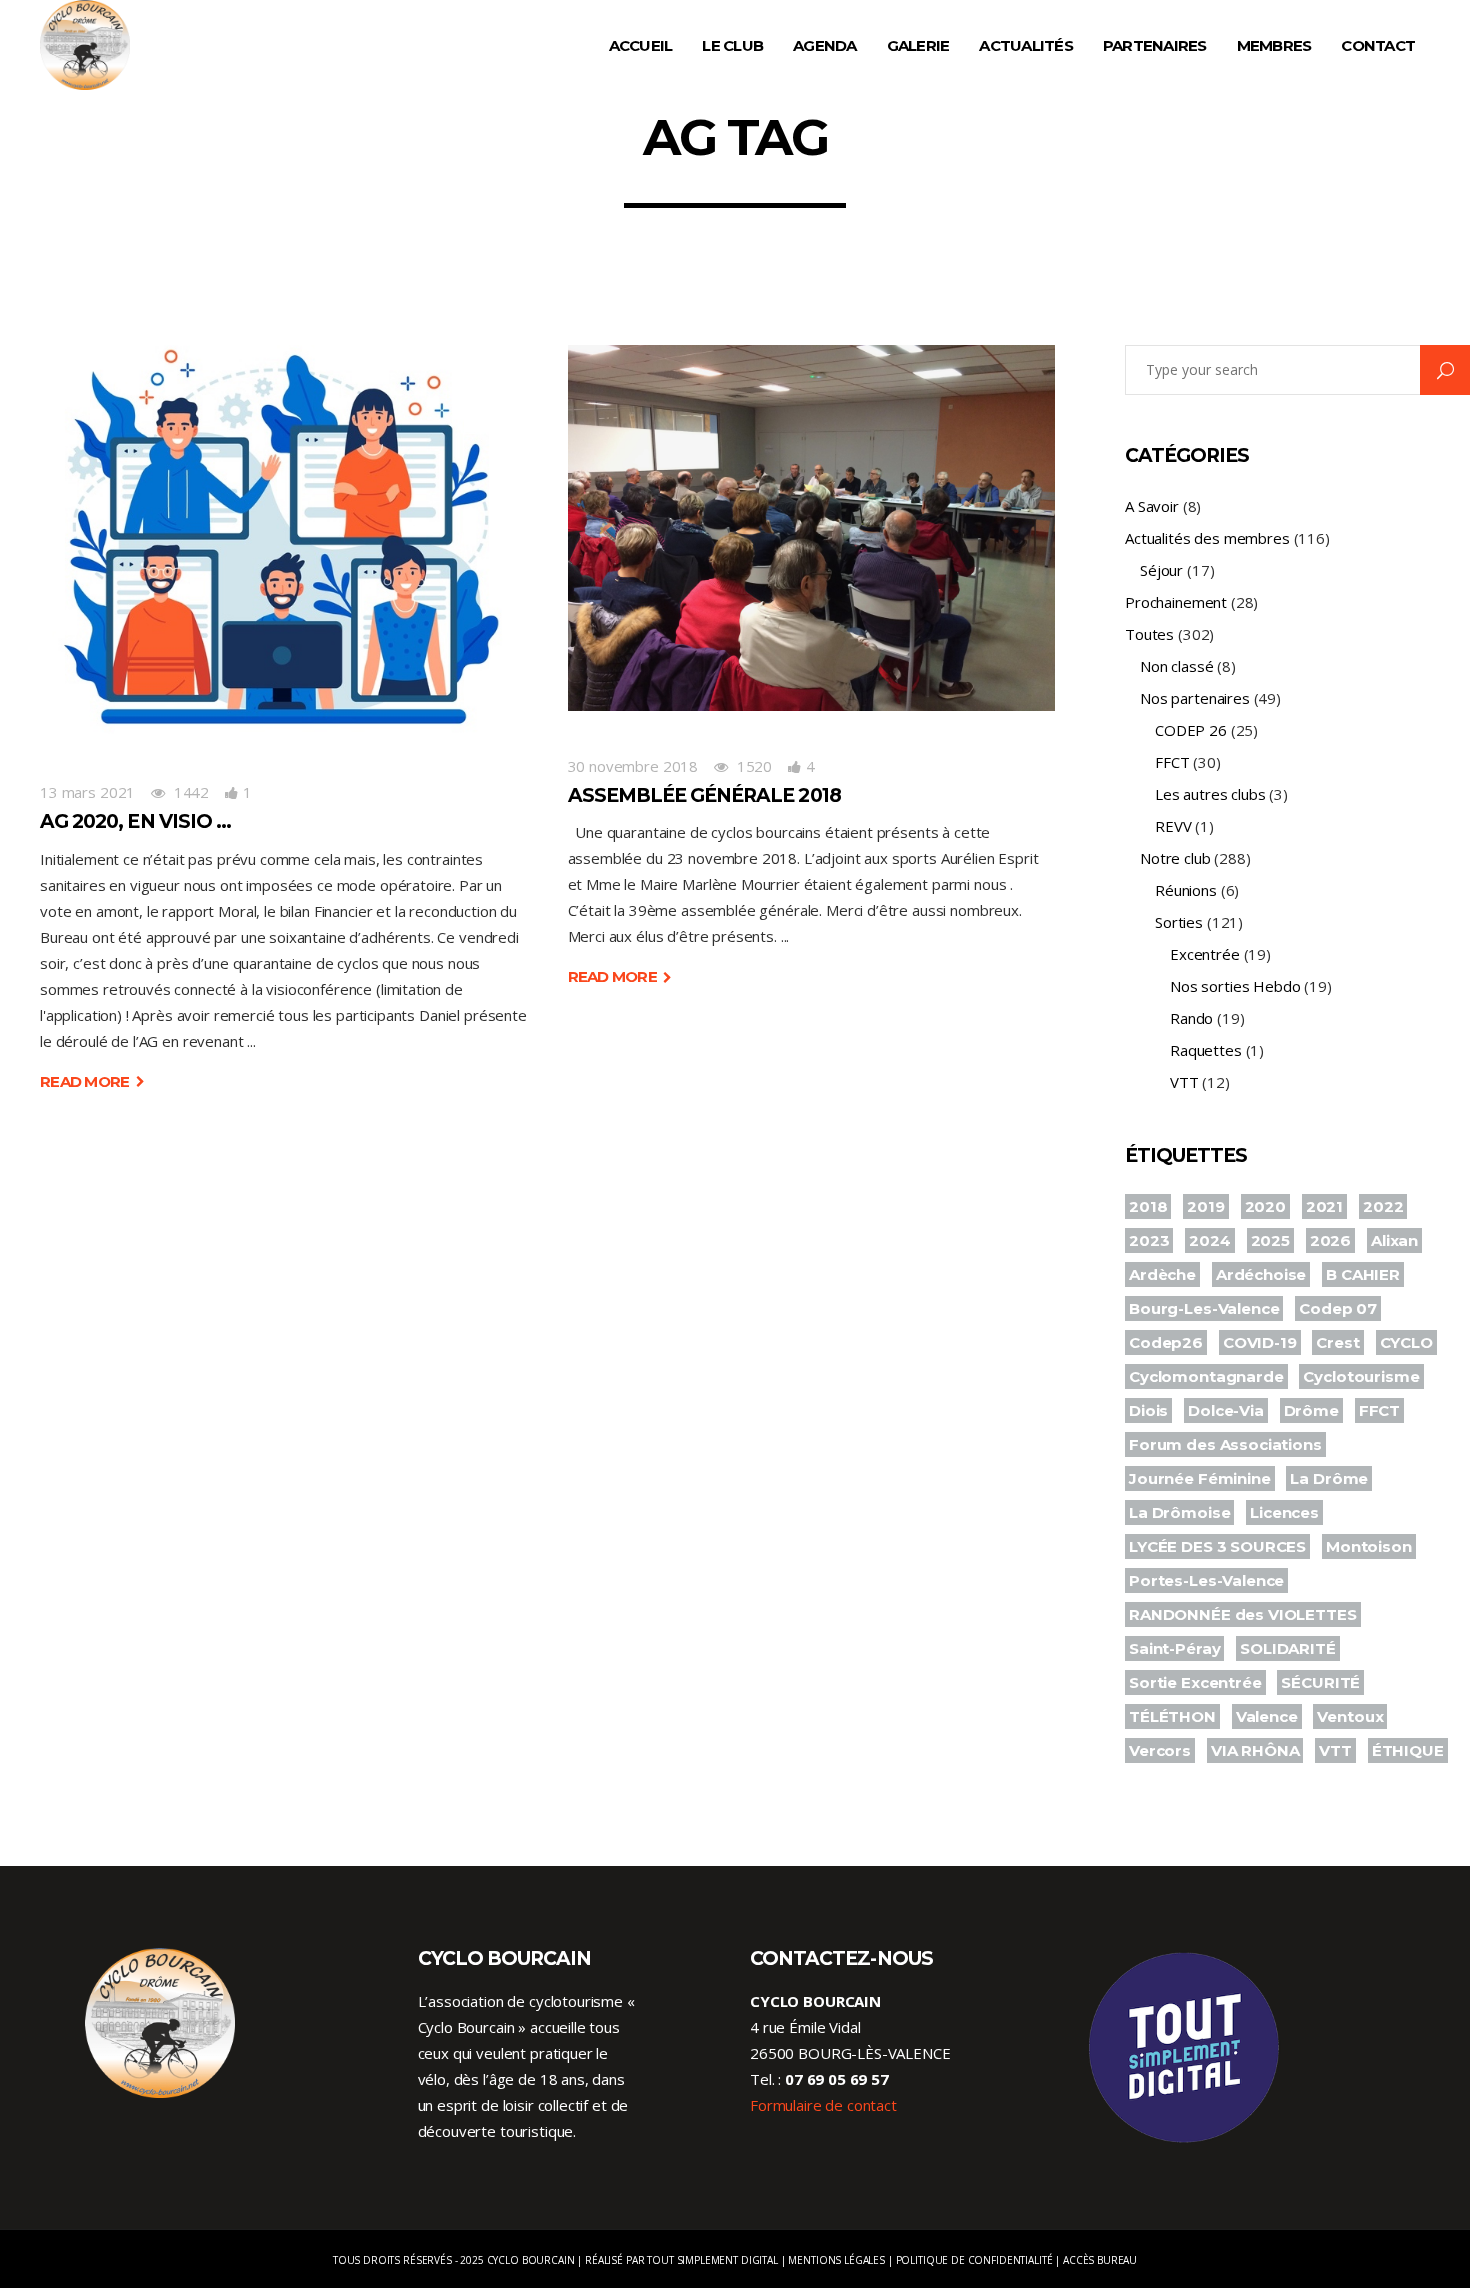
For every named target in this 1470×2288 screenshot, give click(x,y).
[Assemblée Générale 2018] (812, 528)
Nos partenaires (1195, 698)
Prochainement (1176, 602)
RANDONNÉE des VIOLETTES (1243, 1614)
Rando (1191, 1018)
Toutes (1149, 634)
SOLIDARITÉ (1288, 1648)
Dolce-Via (1226, 1410)
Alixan (1394, 1240)
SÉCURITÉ (1320, 1682)
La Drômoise (1179, 1512)
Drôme (1311, 1410)
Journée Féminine (1200, 1478)
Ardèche (1162, 1274)
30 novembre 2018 (633, 766)
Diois (1148, 1410)
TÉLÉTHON (1172, 1716)
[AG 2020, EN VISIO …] (284, 541)
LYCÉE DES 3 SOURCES (1217, 1546)
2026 (1330, 1240)
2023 (1149, 1240)
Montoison (1369, 1546)
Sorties (1179, 922)
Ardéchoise (1261, 1274)
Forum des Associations (1225, 1444)
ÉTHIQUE (1408, 1750)
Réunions (1186, 890)
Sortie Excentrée (1195, 1682)
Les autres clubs (1210, 794)
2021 (1324, 1206)
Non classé (1177, 666)
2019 (1205, 1206)
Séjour (1161, 570)
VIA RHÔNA (1255, 1750)
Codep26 (1166, 1342)
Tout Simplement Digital (712, 2260)
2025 (1270, 1240)
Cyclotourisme (1361, 1376)
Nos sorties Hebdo (1235, 986)
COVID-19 (1260, 1342)
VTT (1184, 1082)
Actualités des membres (1207, 538)
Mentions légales (836, 2260)
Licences (1284, 1512)
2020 (1265, 1206)
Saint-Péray (1174, 1648)
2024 (1209, 1240)
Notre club (1175, 858)
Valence (1267, 1716)
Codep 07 (1338, 1308)
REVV (1173, 826)
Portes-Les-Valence (1206, 1580)
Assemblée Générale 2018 (704, 795)
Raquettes (1206, 1050)
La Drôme (1329, 1478)
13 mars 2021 (87, 792)
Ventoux (1350, 1716)
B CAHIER (1363, 1274)
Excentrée (1205, 954)
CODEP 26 (1191, 730)
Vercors (1160, 1750)
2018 (1148, 1206)
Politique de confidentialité (974, 2260)
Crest (1337, 1342)
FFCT (1172, 762)
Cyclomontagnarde (1206, 1376)
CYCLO (1406, 1342)
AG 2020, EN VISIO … (135, 821)
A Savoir (1152, 506)
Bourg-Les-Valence (1204, 1308)
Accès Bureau (1100, 2260)
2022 (1383, 1206)
